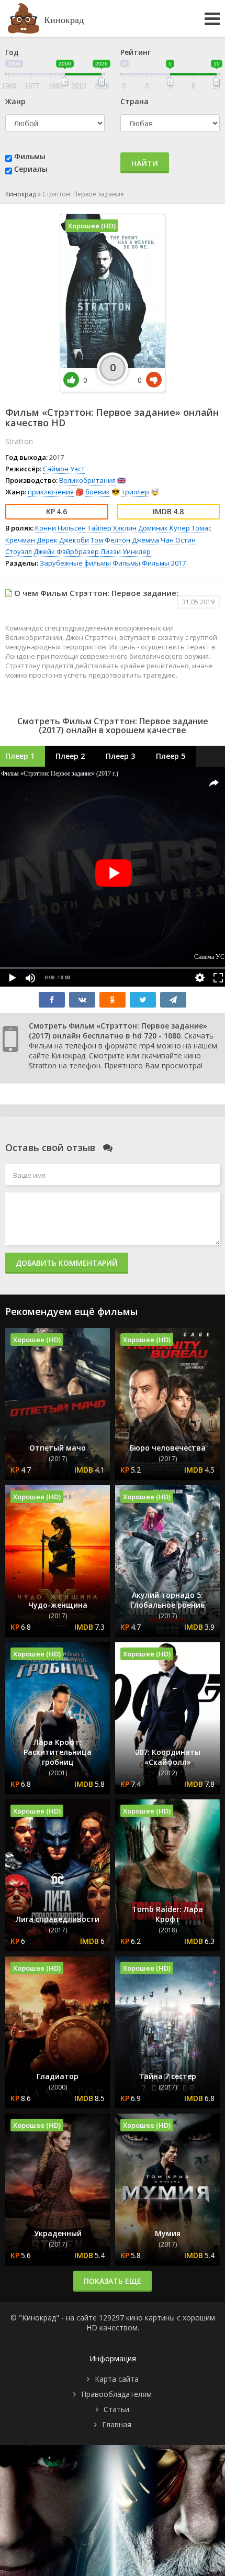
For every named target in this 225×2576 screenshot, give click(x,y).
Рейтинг (136, 52)
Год (12, 52)
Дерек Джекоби (63, 540)
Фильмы (30, 156)
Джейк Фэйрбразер (66, 551)
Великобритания (87, 480)
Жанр (15, 101)
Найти (145, 163)
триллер (135, 492)
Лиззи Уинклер (126, 551)
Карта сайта (117, 2379)
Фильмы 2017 (164, 563)
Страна (134, 101)
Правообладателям (116, 2394)
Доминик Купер (164, 528)
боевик (98, 492)
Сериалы (31, 169)
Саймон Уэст (64, 469)
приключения (51, 492)
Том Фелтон (110, 540)
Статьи (116, 2409)
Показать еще (113, 2281)
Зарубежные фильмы (75, 563)
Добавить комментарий (67, 1263)
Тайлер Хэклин (112, 528)
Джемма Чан (153, 540)
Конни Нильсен (60, 528)
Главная (117, 2424)
